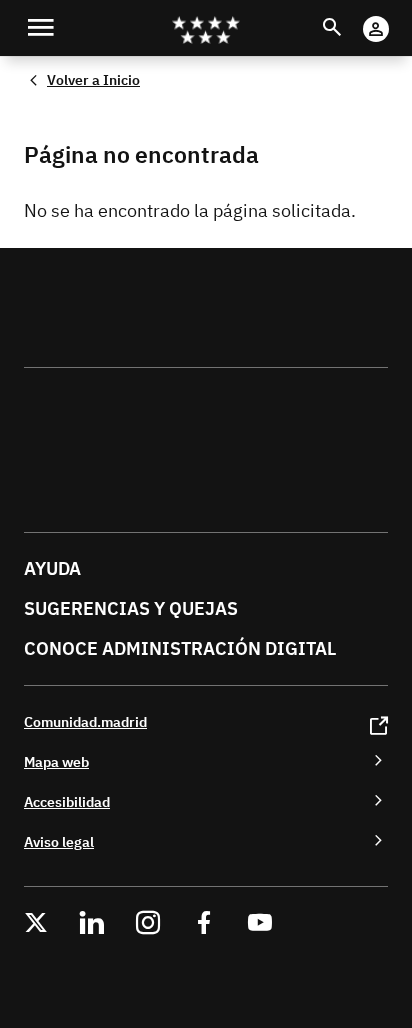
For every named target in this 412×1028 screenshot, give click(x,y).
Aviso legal (59, 841)
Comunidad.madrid (85, 721)
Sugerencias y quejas (131, 608)
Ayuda (52, 568)
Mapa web (56, 761)
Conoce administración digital (180, 648)
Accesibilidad (67, 801)
